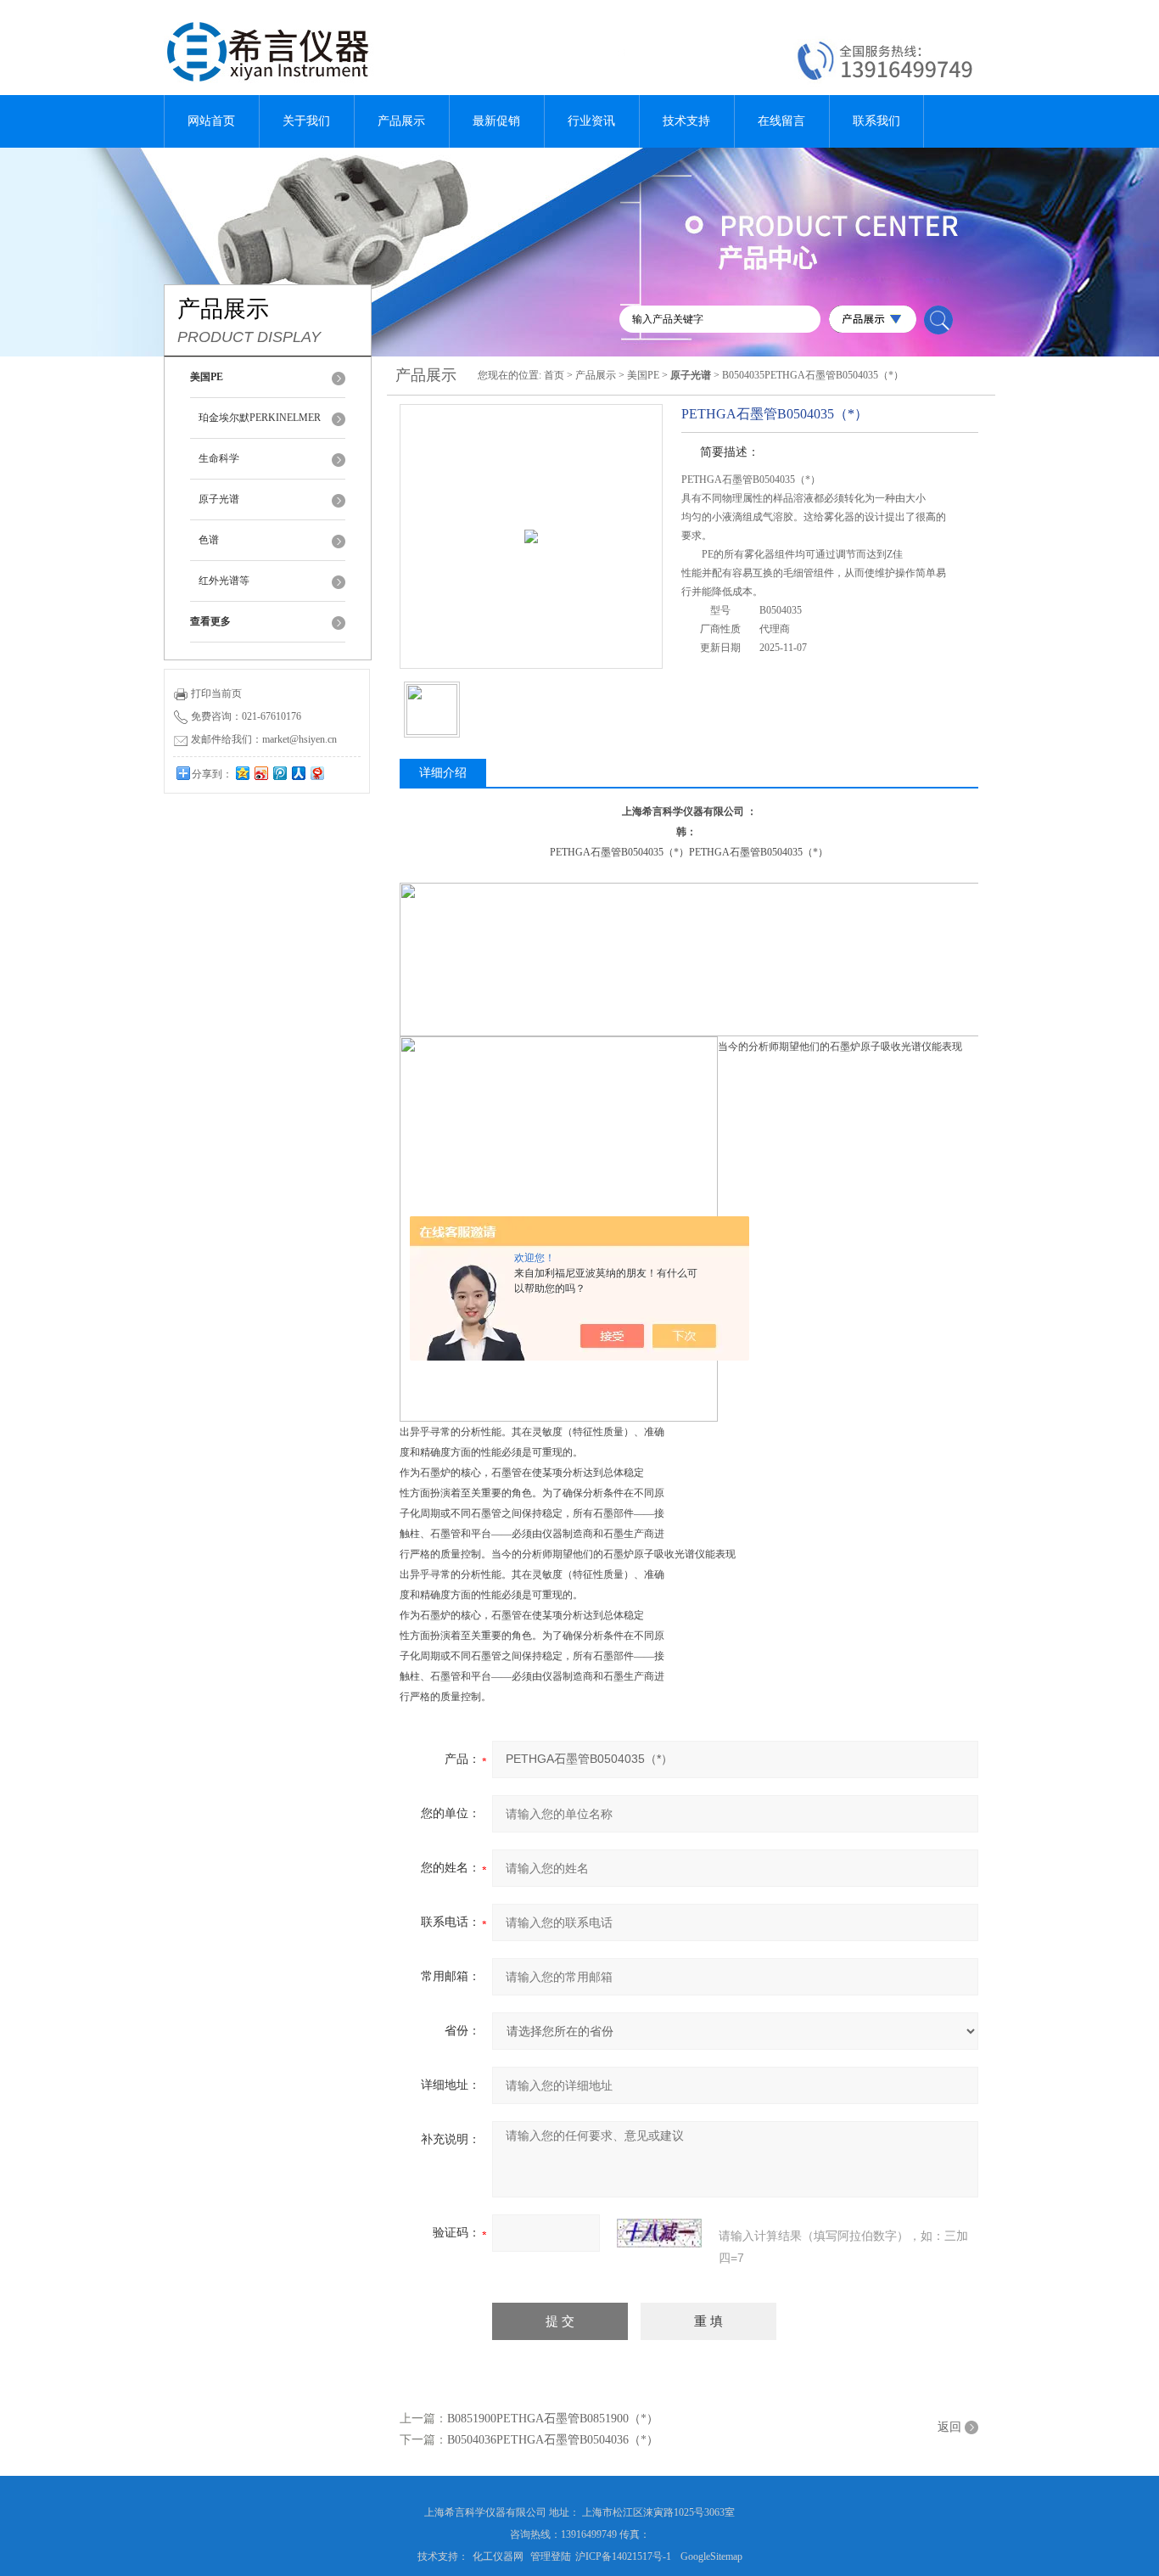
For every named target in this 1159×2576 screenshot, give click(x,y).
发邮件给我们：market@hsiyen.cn (264, 739)
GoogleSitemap (711, 2556)
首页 (554, 375)
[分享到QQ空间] (242, 773)
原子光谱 (219, 499)
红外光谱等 (224, 581)
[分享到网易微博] (316, 773)
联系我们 (876, 121)
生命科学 (219, 458)
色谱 (209, 540)
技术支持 (686, 121)
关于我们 (306, 121)
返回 (949, 2427)
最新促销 (496, 121)
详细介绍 (443, 773)
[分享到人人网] (298, 773)
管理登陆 (551, 2556)
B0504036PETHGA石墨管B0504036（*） (553, 2440)
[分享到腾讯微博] (279, 773)
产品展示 (401, 121)
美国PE (643, 375)
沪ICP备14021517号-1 (623, 2556)
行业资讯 (591, 121)
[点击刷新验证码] (659, 2233)
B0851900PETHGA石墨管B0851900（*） (553, 2419)
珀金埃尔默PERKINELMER (260, 418)
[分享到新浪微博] (260, 773)
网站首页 (211, 121)
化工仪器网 (498, 2556)
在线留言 (781, 121)
